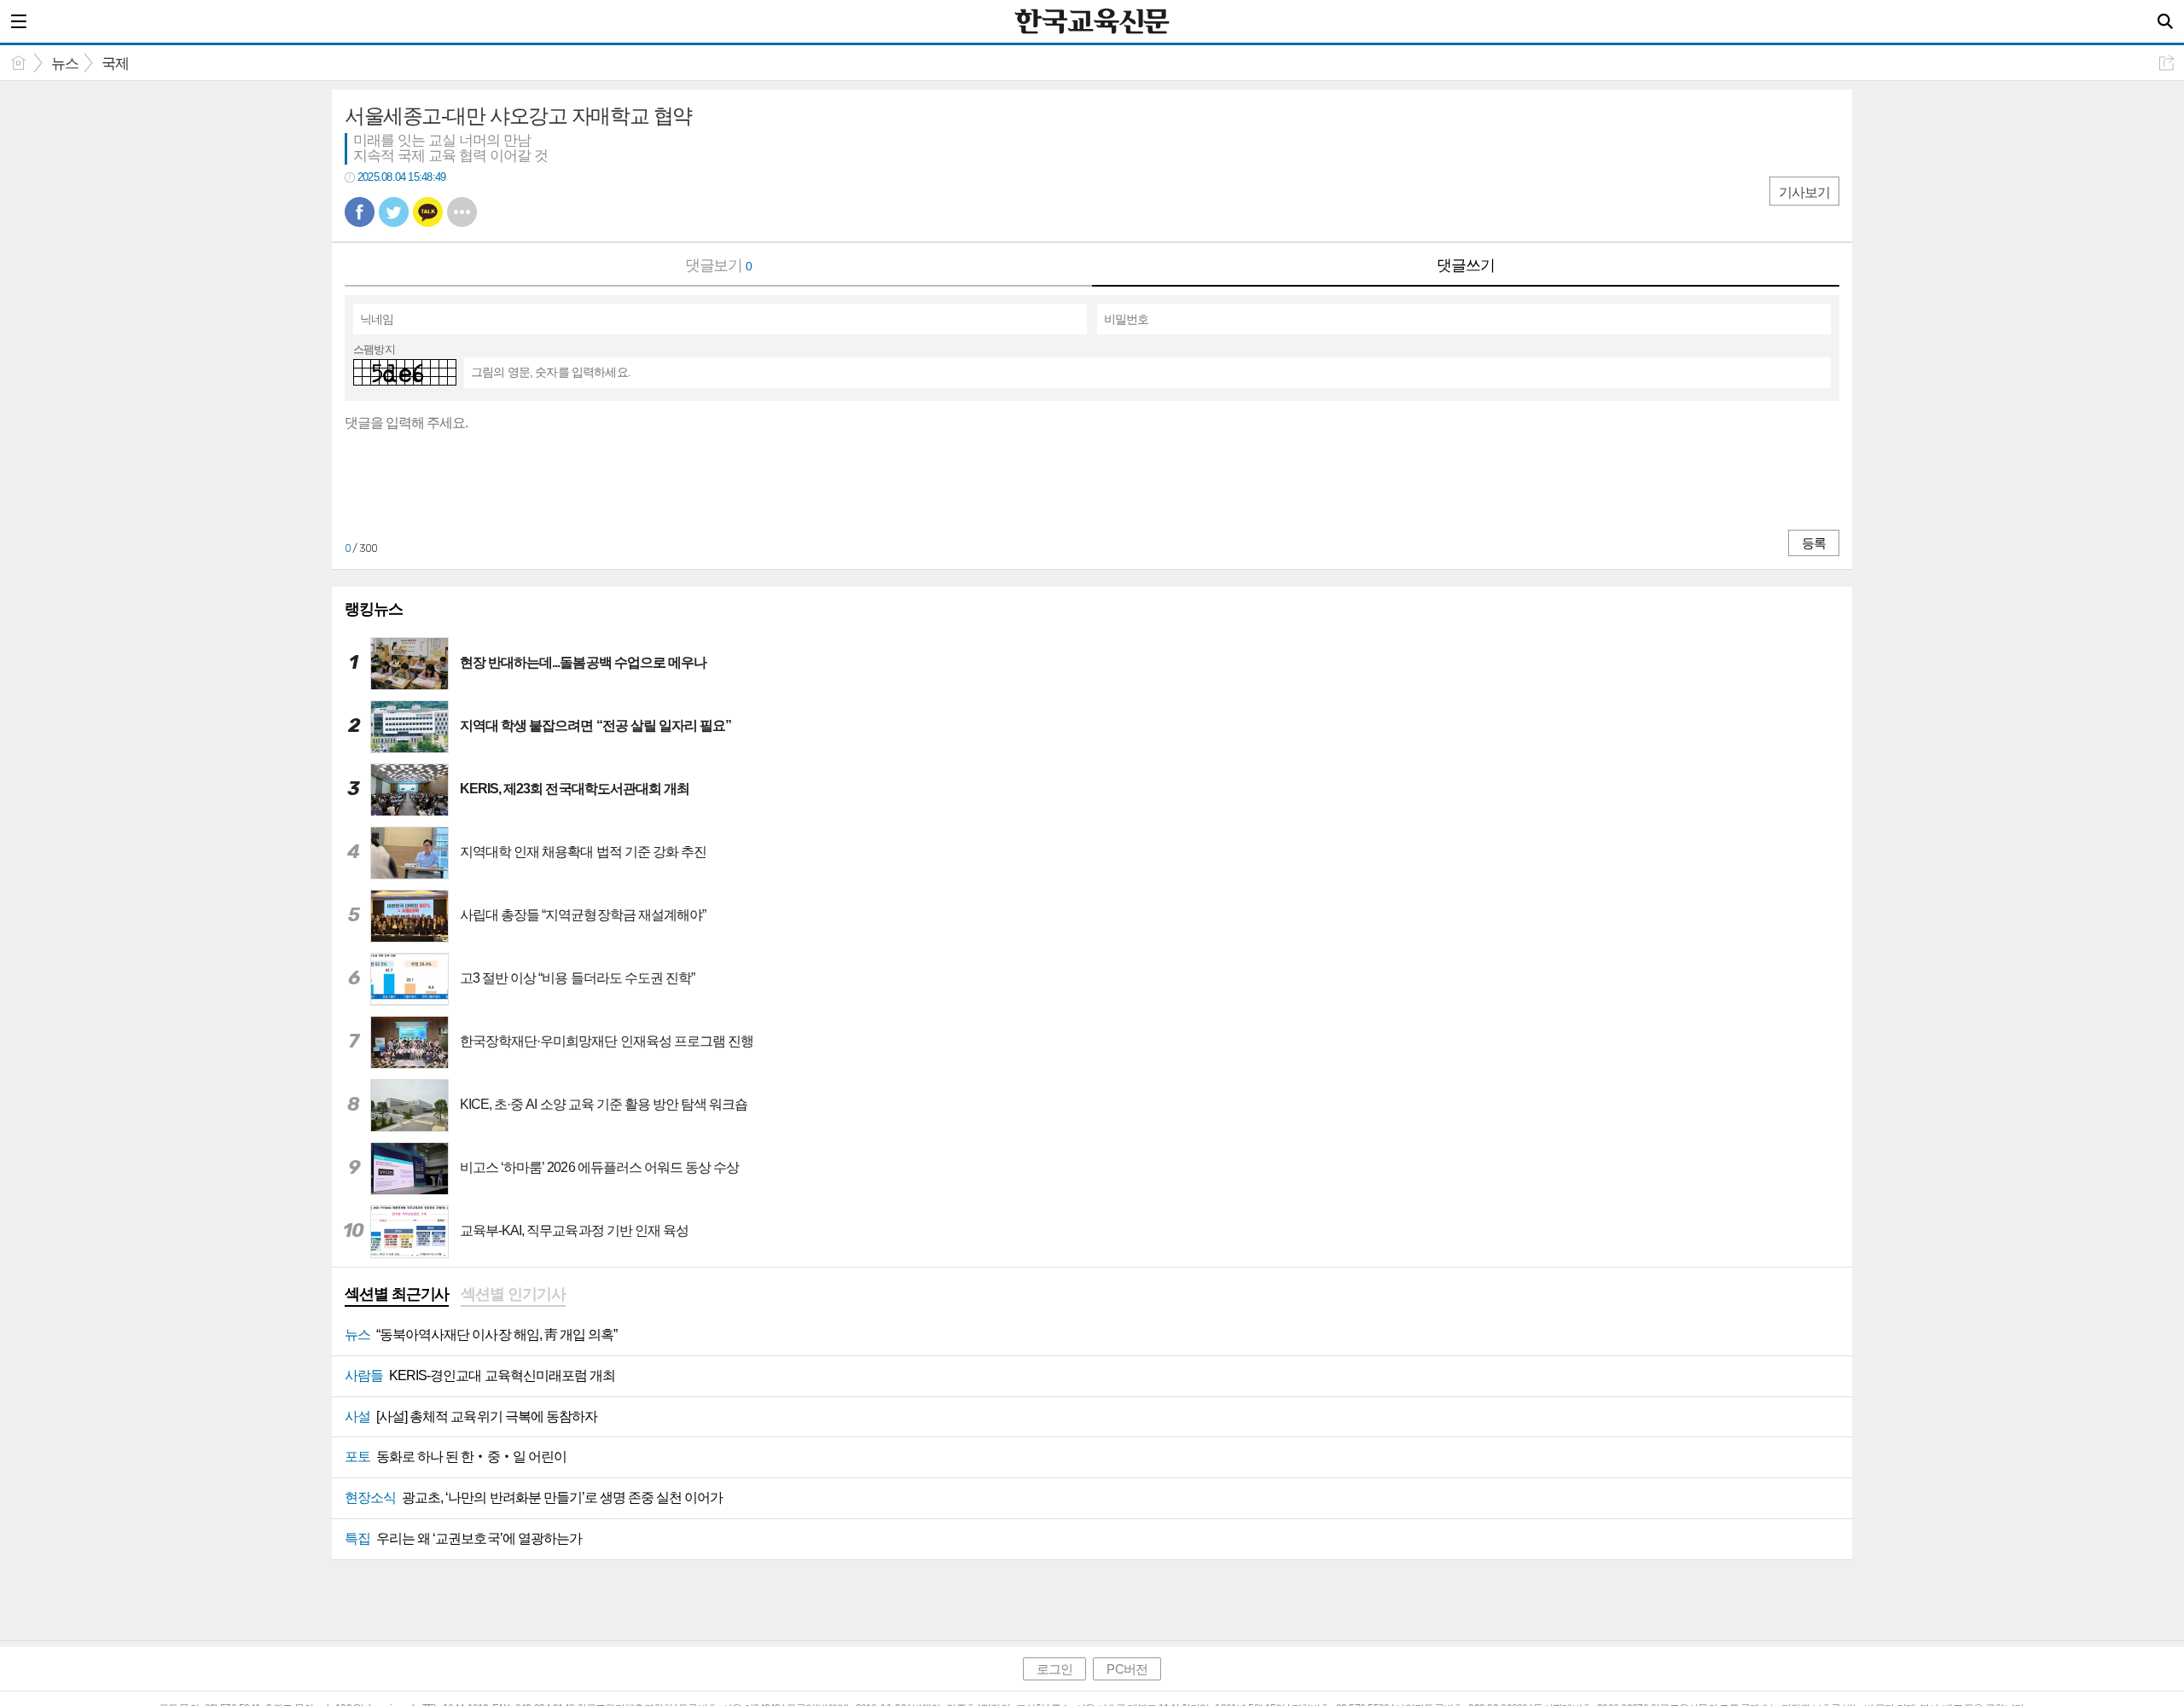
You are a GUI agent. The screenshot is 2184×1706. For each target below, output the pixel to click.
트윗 (394, 212)
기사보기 (1804, 192)
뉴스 (65, 64)
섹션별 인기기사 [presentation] (513, 1294)
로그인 (1054, 1669)
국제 (115, 64)
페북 (360, 212)
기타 (462, 212)
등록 (1814, 543)
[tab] (397, 1296)
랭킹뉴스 (374, 609)
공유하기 (2167, 63)
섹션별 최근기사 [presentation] (397, 1294)
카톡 (428, 212)
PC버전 (1127, 1669)
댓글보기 (719, 265)
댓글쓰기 (1466, 265)
